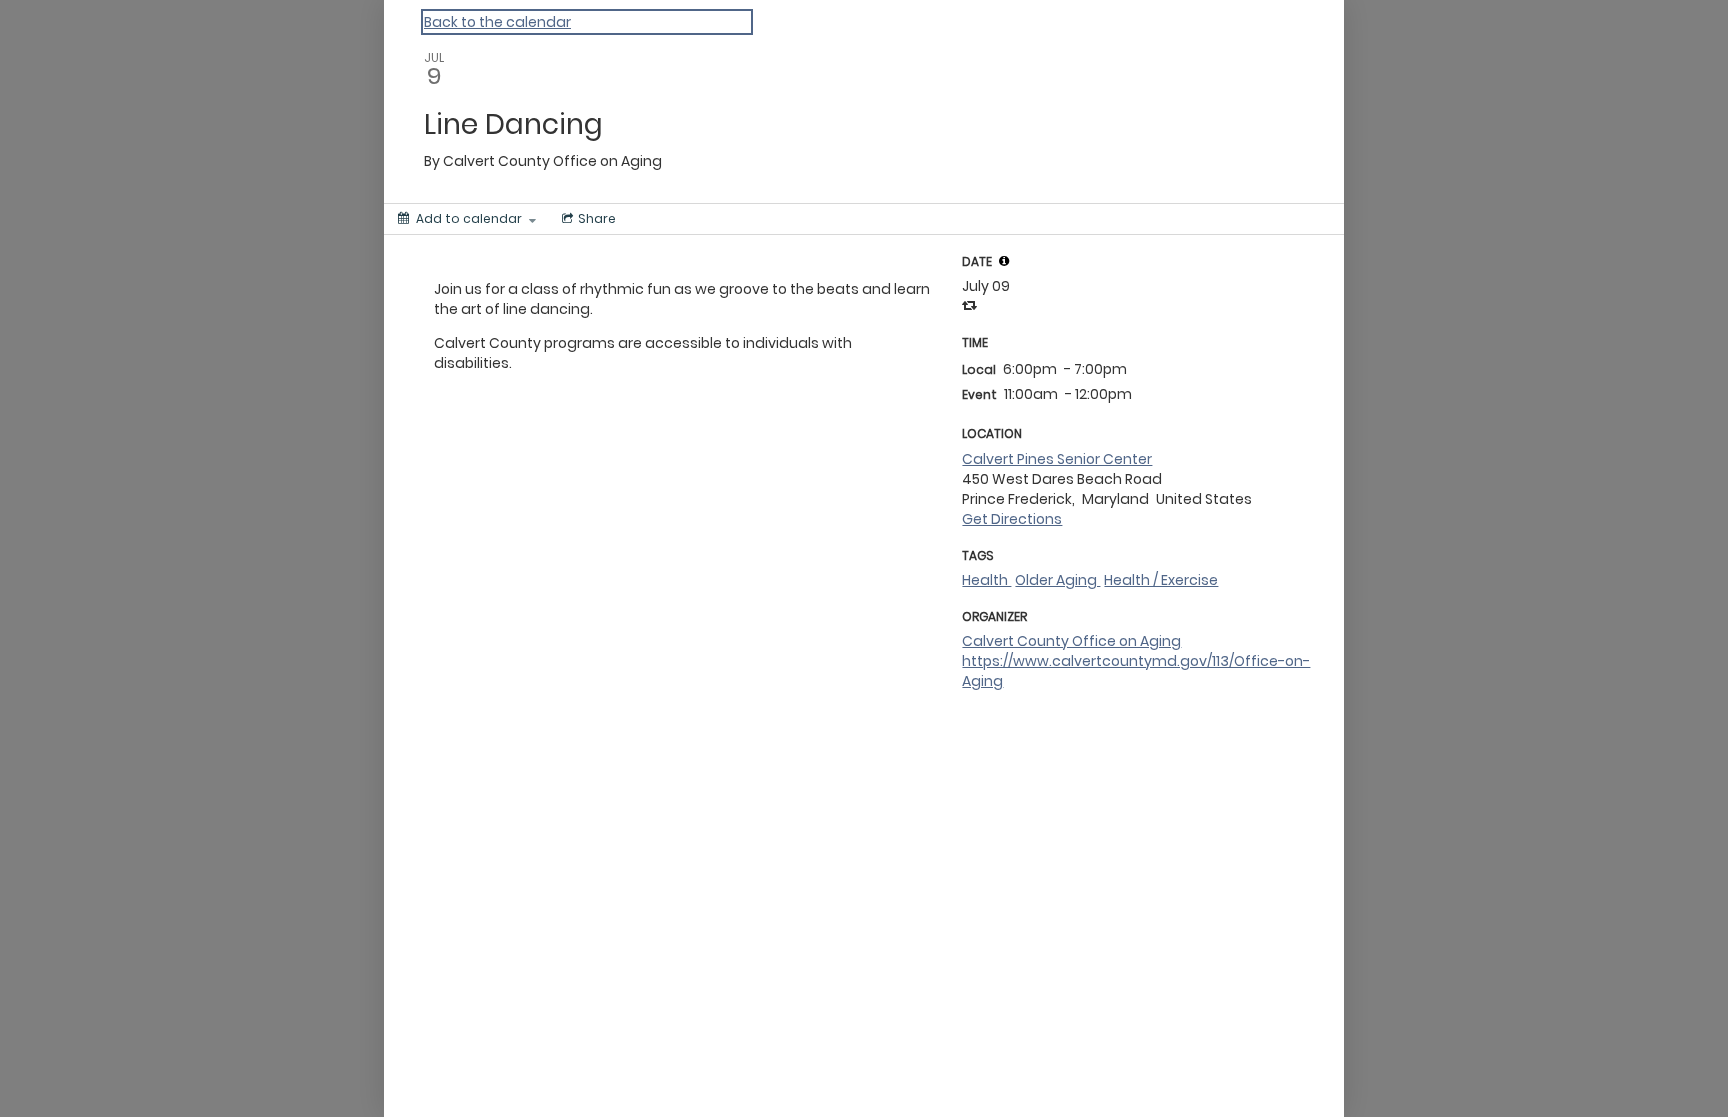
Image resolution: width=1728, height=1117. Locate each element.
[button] (1004, 261)
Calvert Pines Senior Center (1057, 459)
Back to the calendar (497, 22)
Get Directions (1012, 519)
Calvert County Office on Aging (1071, 641)
